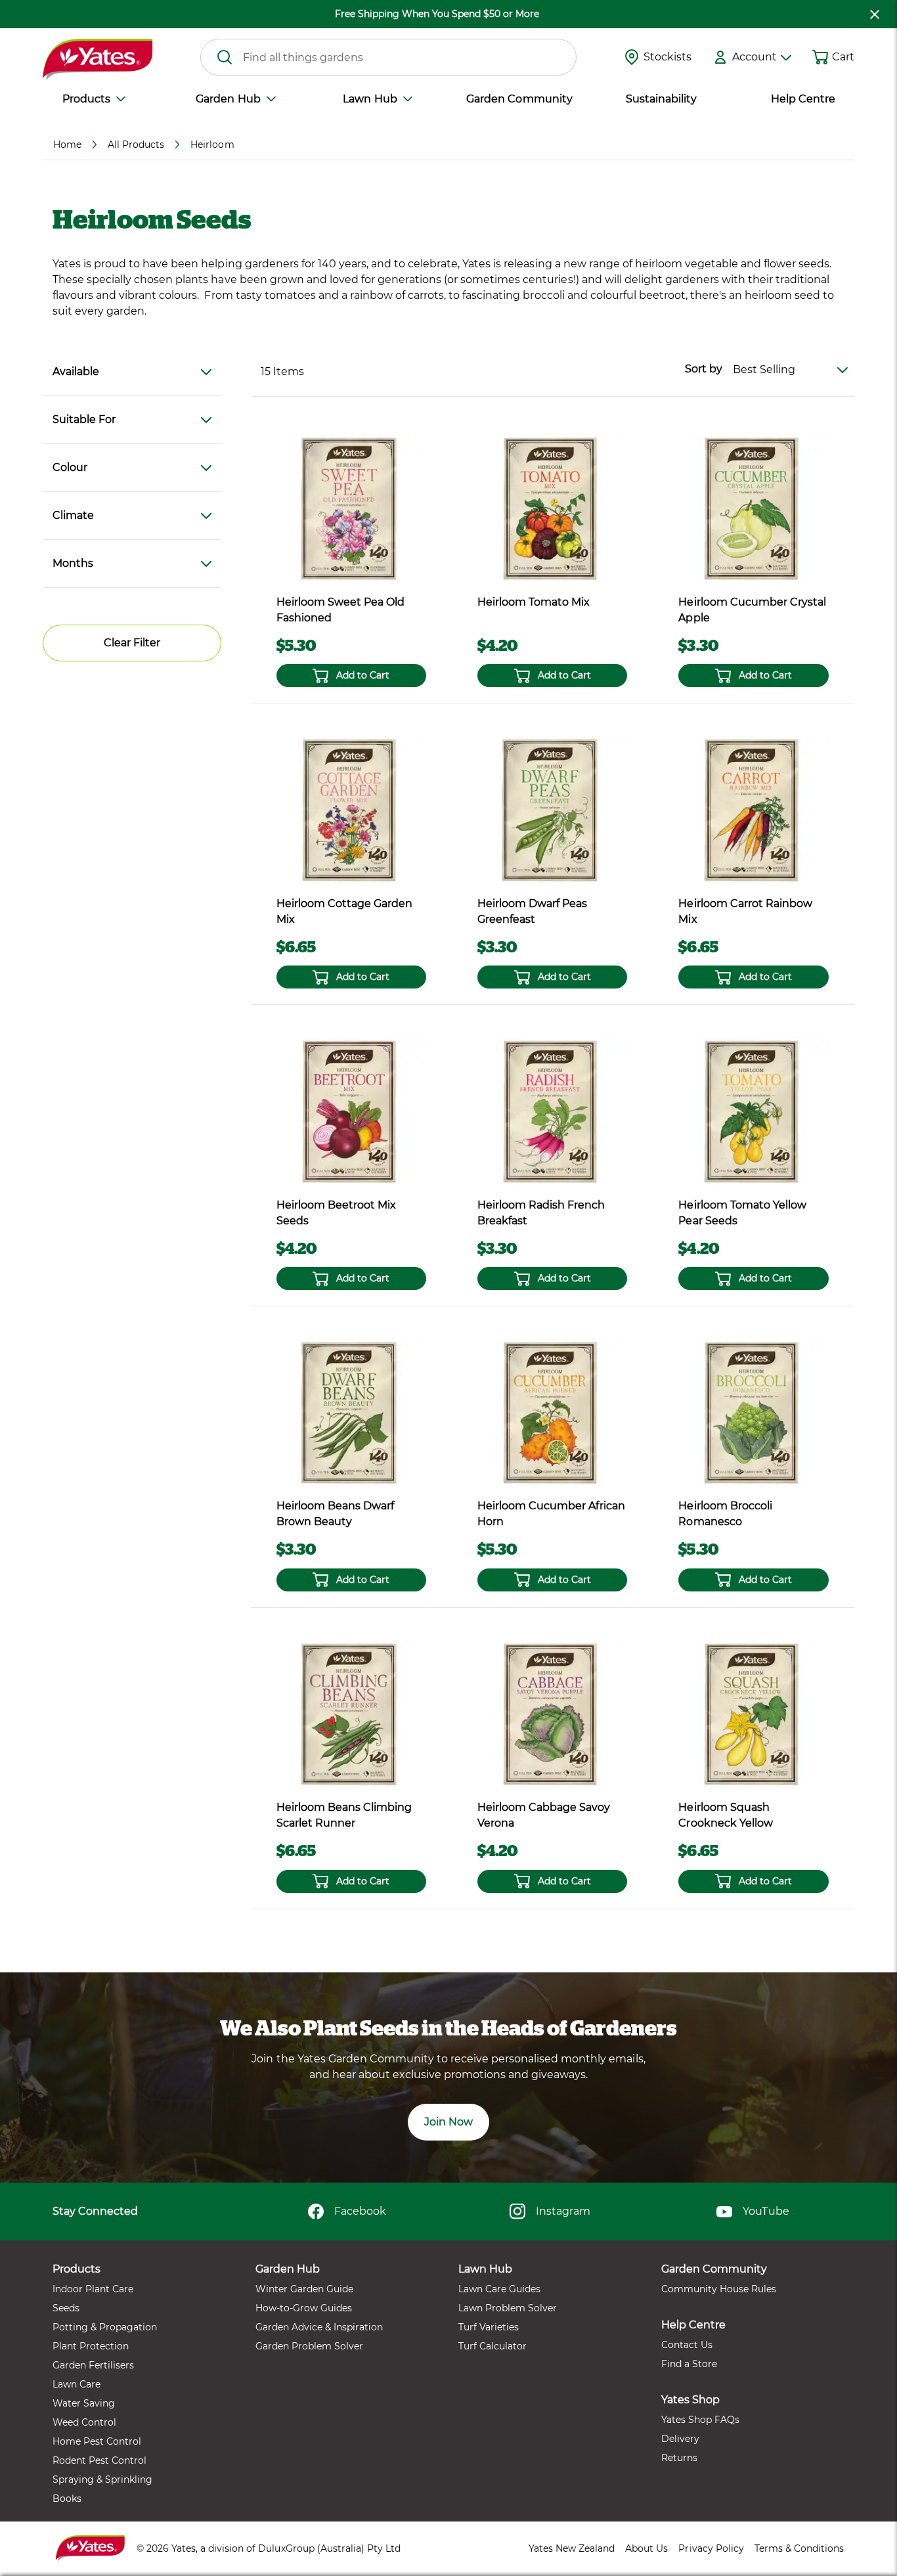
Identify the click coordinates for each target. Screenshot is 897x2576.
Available (76, 371)
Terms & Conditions (799, 2548)
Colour (70, 467)
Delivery (680, 2439)
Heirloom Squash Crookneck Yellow (725, 1815)
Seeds (66, 2308)
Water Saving (84, 2403)
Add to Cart (363, 675)
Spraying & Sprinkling (102, 2479)
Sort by (704, 369)
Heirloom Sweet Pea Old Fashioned (340, 610)
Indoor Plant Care (93, 2289)
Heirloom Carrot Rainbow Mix (745, 911)
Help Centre (803, 99)
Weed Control (84, 2422)
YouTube (766, 2211)
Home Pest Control (97, 2441)
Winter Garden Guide (304, 2289)
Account (755, 57)
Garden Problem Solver (309, 2346)
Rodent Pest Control (99, 2460)
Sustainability (661, 99)
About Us (646, 2548)
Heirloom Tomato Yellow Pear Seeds (742, 1213)
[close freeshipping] (875, 14)
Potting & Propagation (105, 2327)
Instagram (563, 2211)
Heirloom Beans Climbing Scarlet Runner (344, 1815)
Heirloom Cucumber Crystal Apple (752, 610)
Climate (73, 515)
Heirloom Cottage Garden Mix (344, 911)
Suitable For (84, 419)
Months (73, 563)
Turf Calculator (492, 2346)
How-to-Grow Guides (304, 2308)
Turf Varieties (489, 2327)
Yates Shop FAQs (700, 2420)
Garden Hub (228, 99)
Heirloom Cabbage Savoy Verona (544, 1815)
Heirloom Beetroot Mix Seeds (336, 1213)
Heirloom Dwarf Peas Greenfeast (532, 911)
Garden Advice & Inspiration (319, 2327)
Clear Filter (132, 643)
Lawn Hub (370, 99)
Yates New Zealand (572, 2548)
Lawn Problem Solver (508, 2308)
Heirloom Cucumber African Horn (551, 1514)
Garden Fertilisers (93, 2365)
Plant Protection (91, 2346)
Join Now (448, 2122)
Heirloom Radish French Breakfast (541, 1213)
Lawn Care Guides (499, 2289)
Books (67, 2498)
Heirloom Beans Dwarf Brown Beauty (335, 1514)
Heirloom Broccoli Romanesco (725, 1514)
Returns (679, 2458)
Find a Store (689, 2364)
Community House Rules (719, 2289)
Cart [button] (843, 57)
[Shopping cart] (820, 57)
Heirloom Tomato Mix (534, 602)
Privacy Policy (711, 2548)
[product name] (351, 508)
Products (86, 99)
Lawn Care (77, 2384)
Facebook (360, 2211)
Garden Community (519, 99)
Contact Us (687, 2345)
